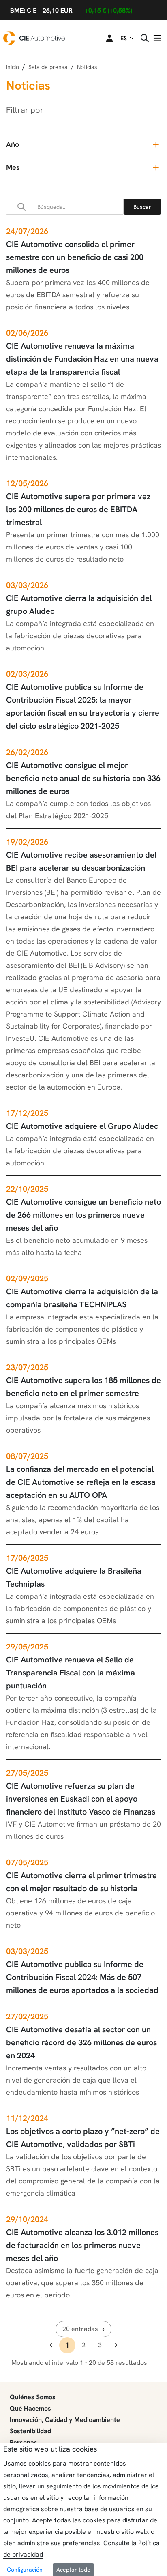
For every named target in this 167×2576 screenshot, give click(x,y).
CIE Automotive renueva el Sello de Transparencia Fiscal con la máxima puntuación (71, 1673)
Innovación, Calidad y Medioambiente (65, 2420)
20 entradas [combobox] (80, 2329)
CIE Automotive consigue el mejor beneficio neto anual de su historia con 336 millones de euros (83, 778)
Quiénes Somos (33, 2397)
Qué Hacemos (30, 2408)
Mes (13, 167)
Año (13, 144)
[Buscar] (142, 207)
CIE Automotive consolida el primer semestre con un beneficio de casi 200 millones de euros (75, 257)
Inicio (13, 67)
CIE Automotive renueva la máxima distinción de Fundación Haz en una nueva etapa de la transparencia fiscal (82, 359)
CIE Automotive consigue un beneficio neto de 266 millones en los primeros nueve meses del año (83, 1215)
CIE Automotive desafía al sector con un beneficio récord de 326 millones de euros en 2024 (81, 2042)
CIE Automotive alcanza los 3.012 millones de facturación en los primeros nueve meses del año (82, 2245)
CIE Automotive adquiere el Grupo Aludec (82, 1126)
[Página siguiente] (116, 2345)
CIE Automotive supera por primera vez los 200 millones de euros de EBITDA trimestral (78, 509)
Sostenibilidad (30, 2431)
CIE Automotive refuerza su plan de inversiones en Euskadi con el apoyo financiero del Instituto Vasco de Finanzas (81, 1799)
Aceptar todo (73, 2570)
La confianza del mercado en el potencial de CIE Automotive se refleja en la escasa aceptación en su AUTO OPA (81, 1482)
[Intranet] (105, 38)
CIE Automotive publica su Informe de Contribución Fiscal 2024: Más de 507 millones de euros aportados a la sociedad (82, 1977)
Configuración (25, 2570)
